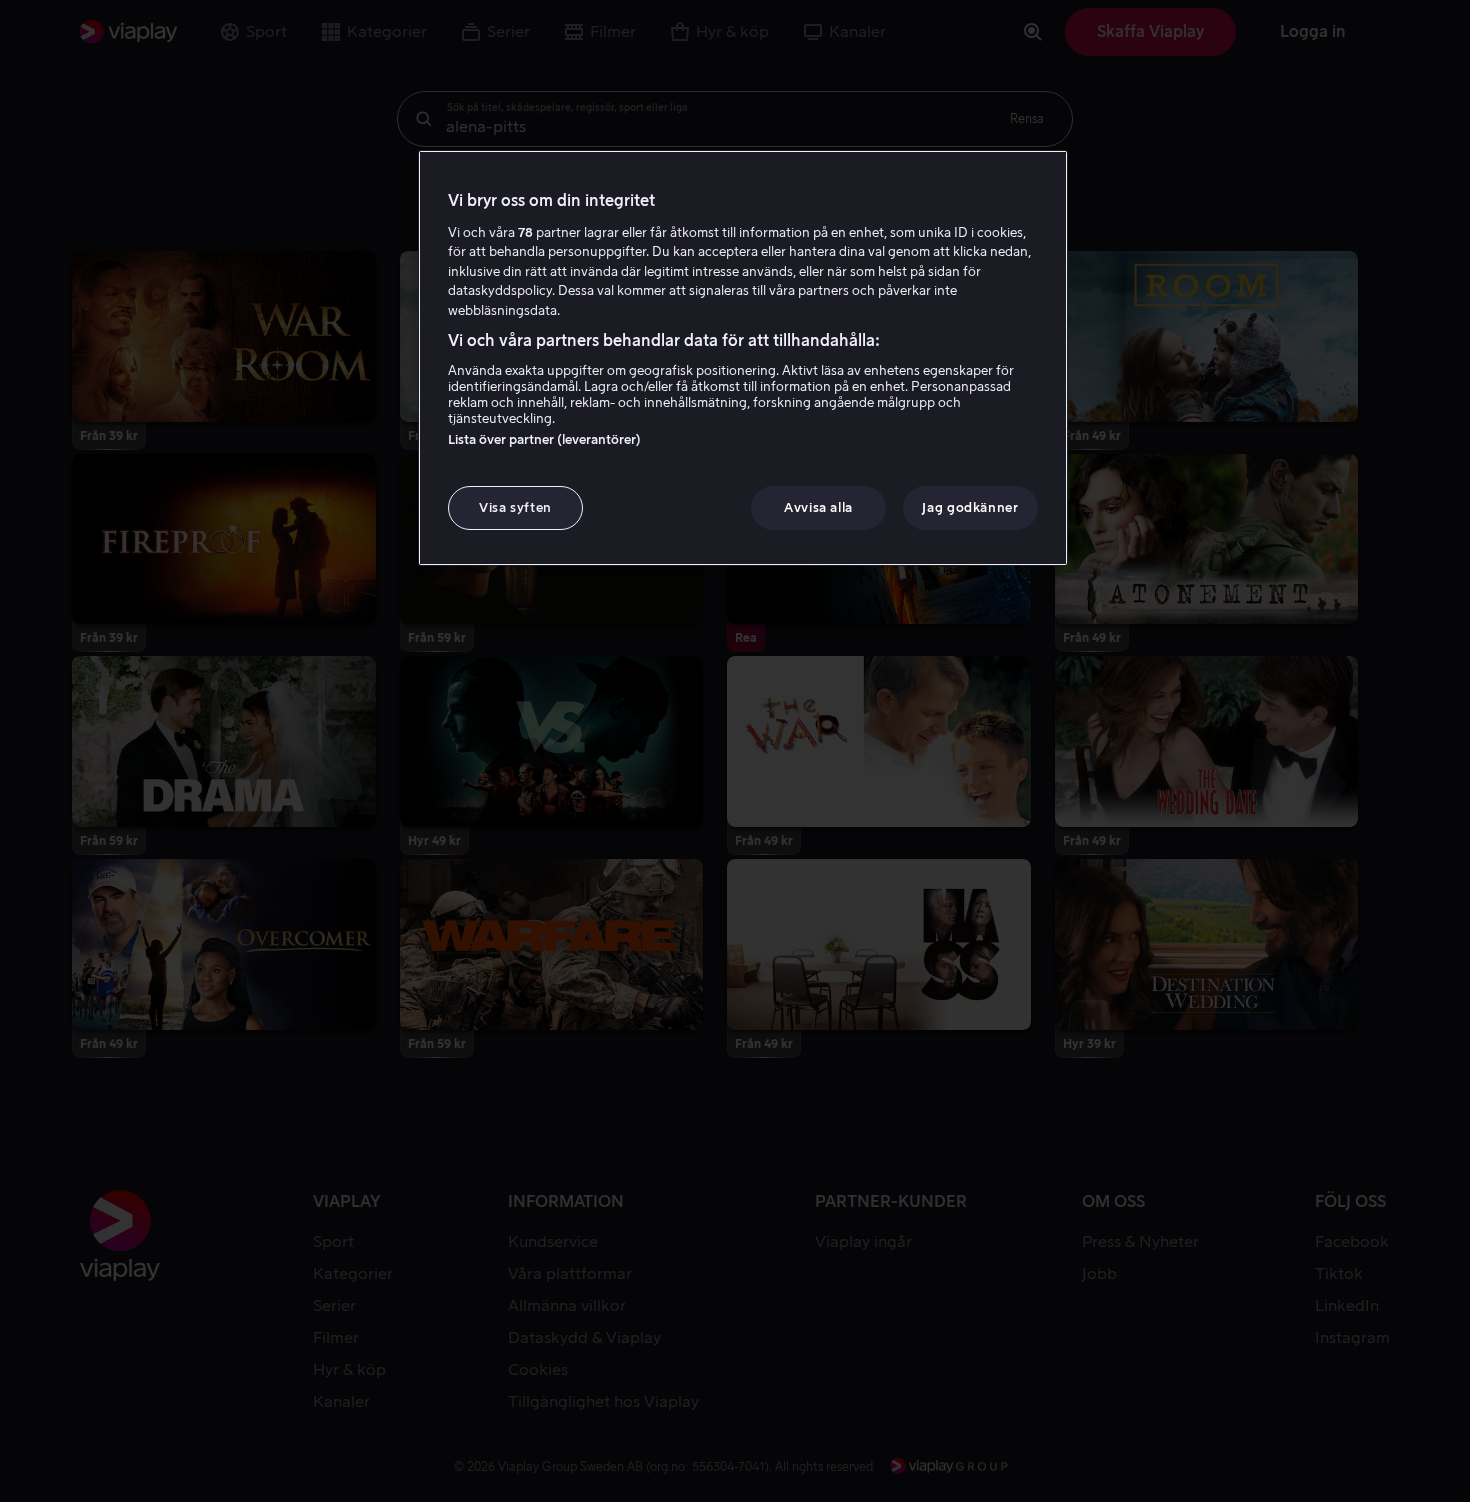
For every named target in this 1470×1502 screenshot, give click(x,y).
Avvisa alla (818, 507)
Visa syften (515, 507)
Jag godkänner (970, 507)
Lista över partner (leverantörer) (544, 439)
